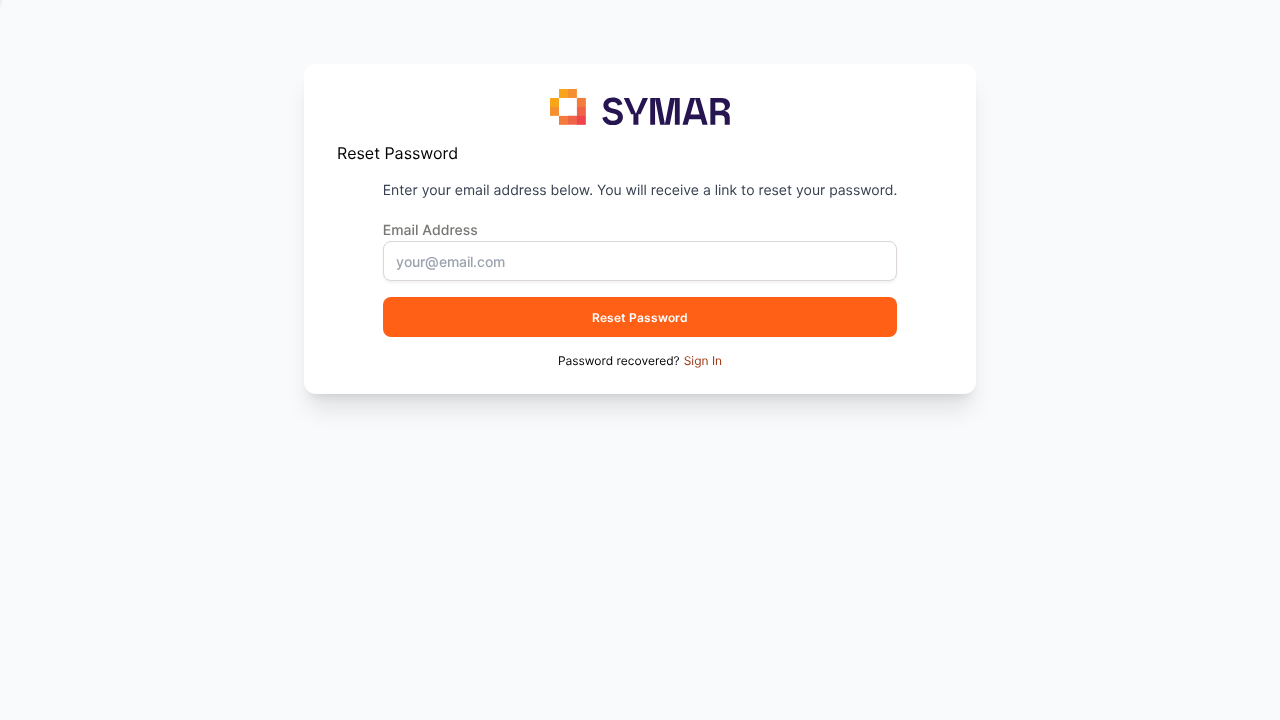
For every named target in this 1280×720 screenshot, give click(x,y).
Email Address (430, 230)
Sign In (703, 360)
